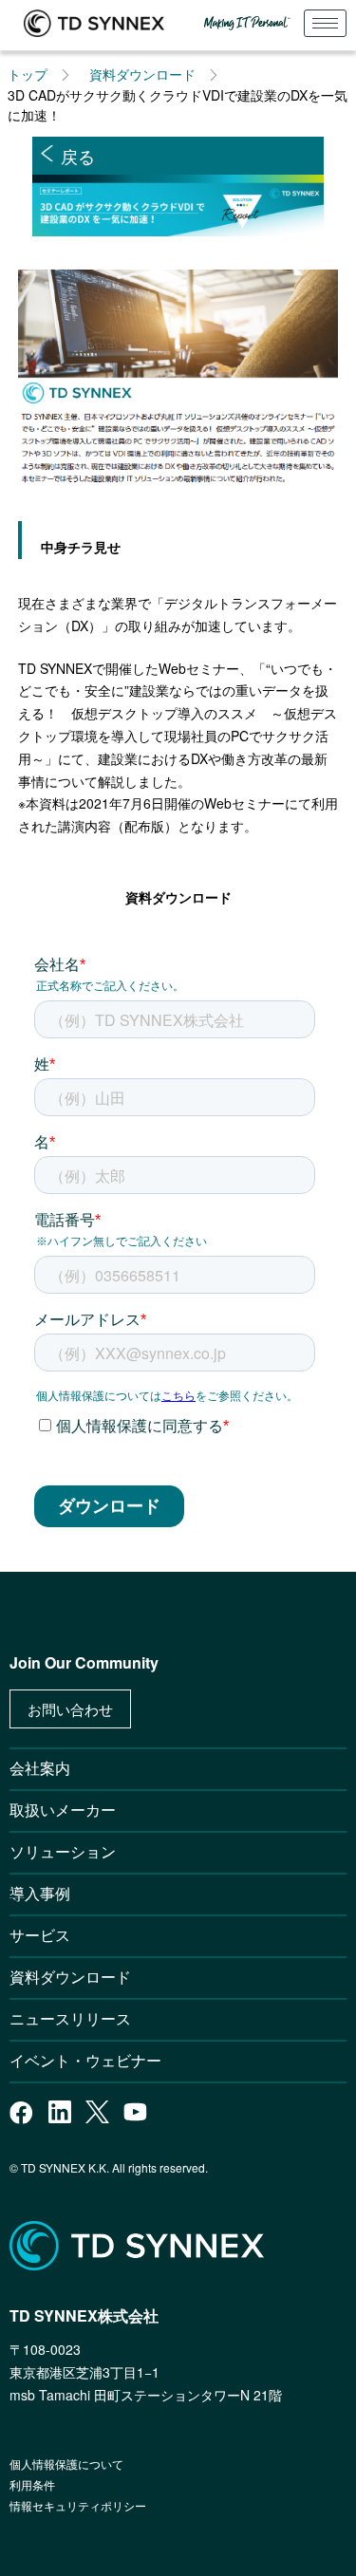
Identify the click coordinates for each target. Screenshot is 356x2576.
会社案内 (40, 1768)
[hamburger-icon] (325, 23)
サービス (40, 1935)
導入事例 (40, 1893)
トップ (28, 74)
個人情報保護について (66, 2464)
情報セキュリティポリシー (78, 2505)
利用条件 (32, 2484)
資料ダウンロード (142, 74)
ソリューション (63, 1851)
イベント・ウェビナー (85, 2060)
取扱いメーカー (63, 1810)
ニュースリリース (78, 2018)
